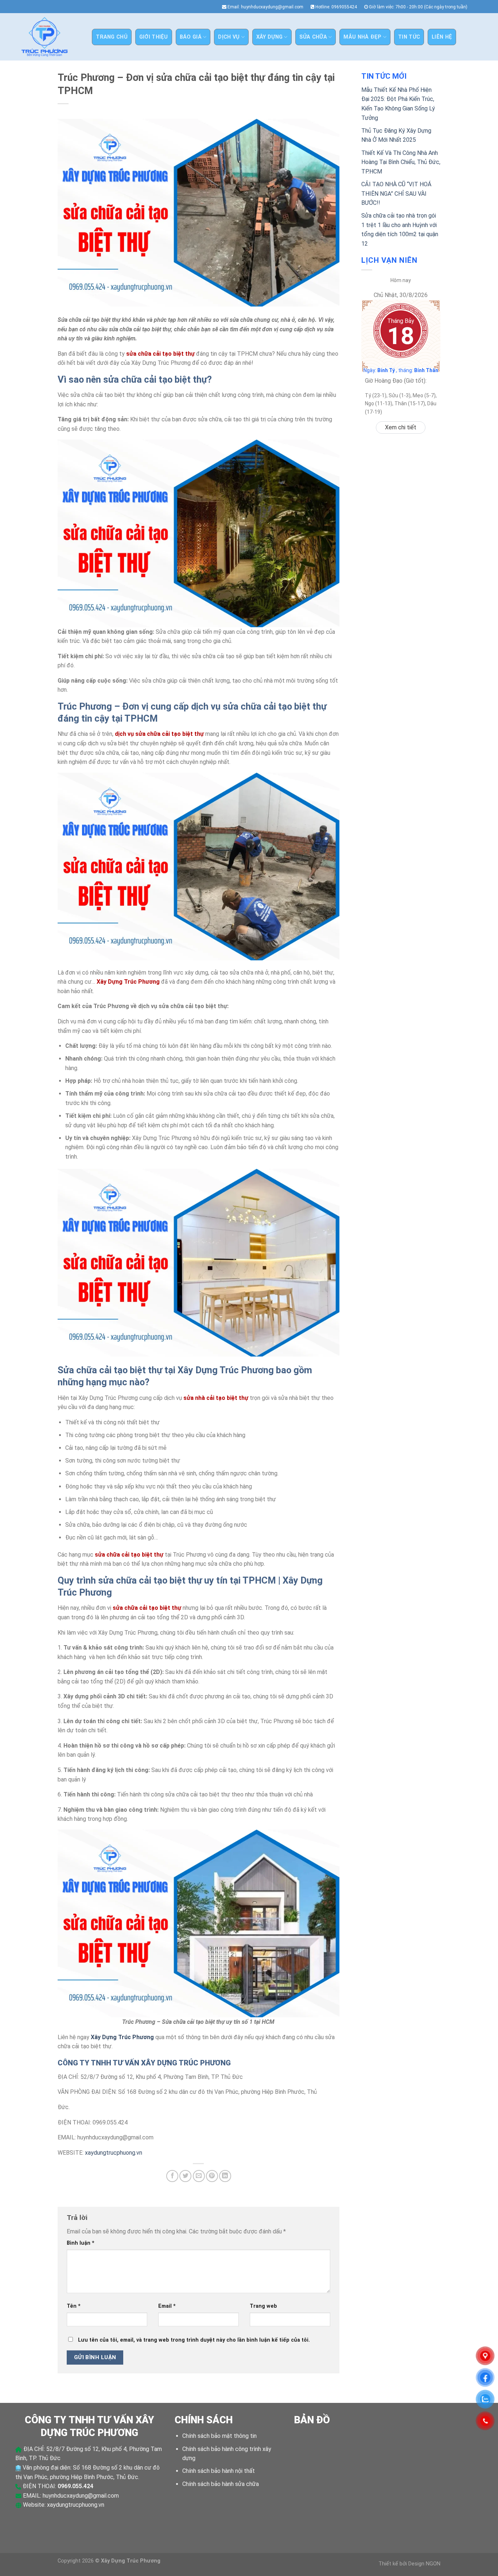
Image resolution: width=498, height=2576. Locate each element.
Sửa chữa (313, 37)
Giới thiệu (154, 37)
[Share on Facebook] (172, 2176)
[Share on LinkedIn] (225, 2176)
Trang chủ (112, 37)
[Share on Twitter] (185, 2176)
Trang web (263, 2306)
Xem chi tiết (401, 427)
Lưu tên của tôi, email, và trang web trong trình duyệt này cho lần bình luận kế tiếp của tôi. (194, 2340)
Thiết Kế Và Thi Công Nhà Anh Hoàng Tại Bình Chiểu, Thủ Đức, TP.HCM (401, 162)
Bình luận (81, 2243)
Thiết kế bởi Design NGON (409, 2564)
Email (167, 2306)
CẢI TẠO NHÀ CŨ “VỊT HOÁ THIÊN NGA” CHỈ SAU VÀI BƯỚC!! (396, 194)
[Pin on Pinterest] (212, 2176)
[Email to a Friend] (199, 2176)
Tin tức (409, 37)
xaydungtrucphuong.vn (114, 2153)
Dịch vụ (229, 37)
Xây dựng (269, 37)
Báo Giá (191, 37)
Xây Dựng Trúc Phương (122, 2037)
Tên (74, 2306)
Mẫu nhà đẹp (362, 37)
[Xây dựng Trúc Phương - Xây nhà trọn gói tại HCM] (44, 37)
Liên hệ (442, 37)
